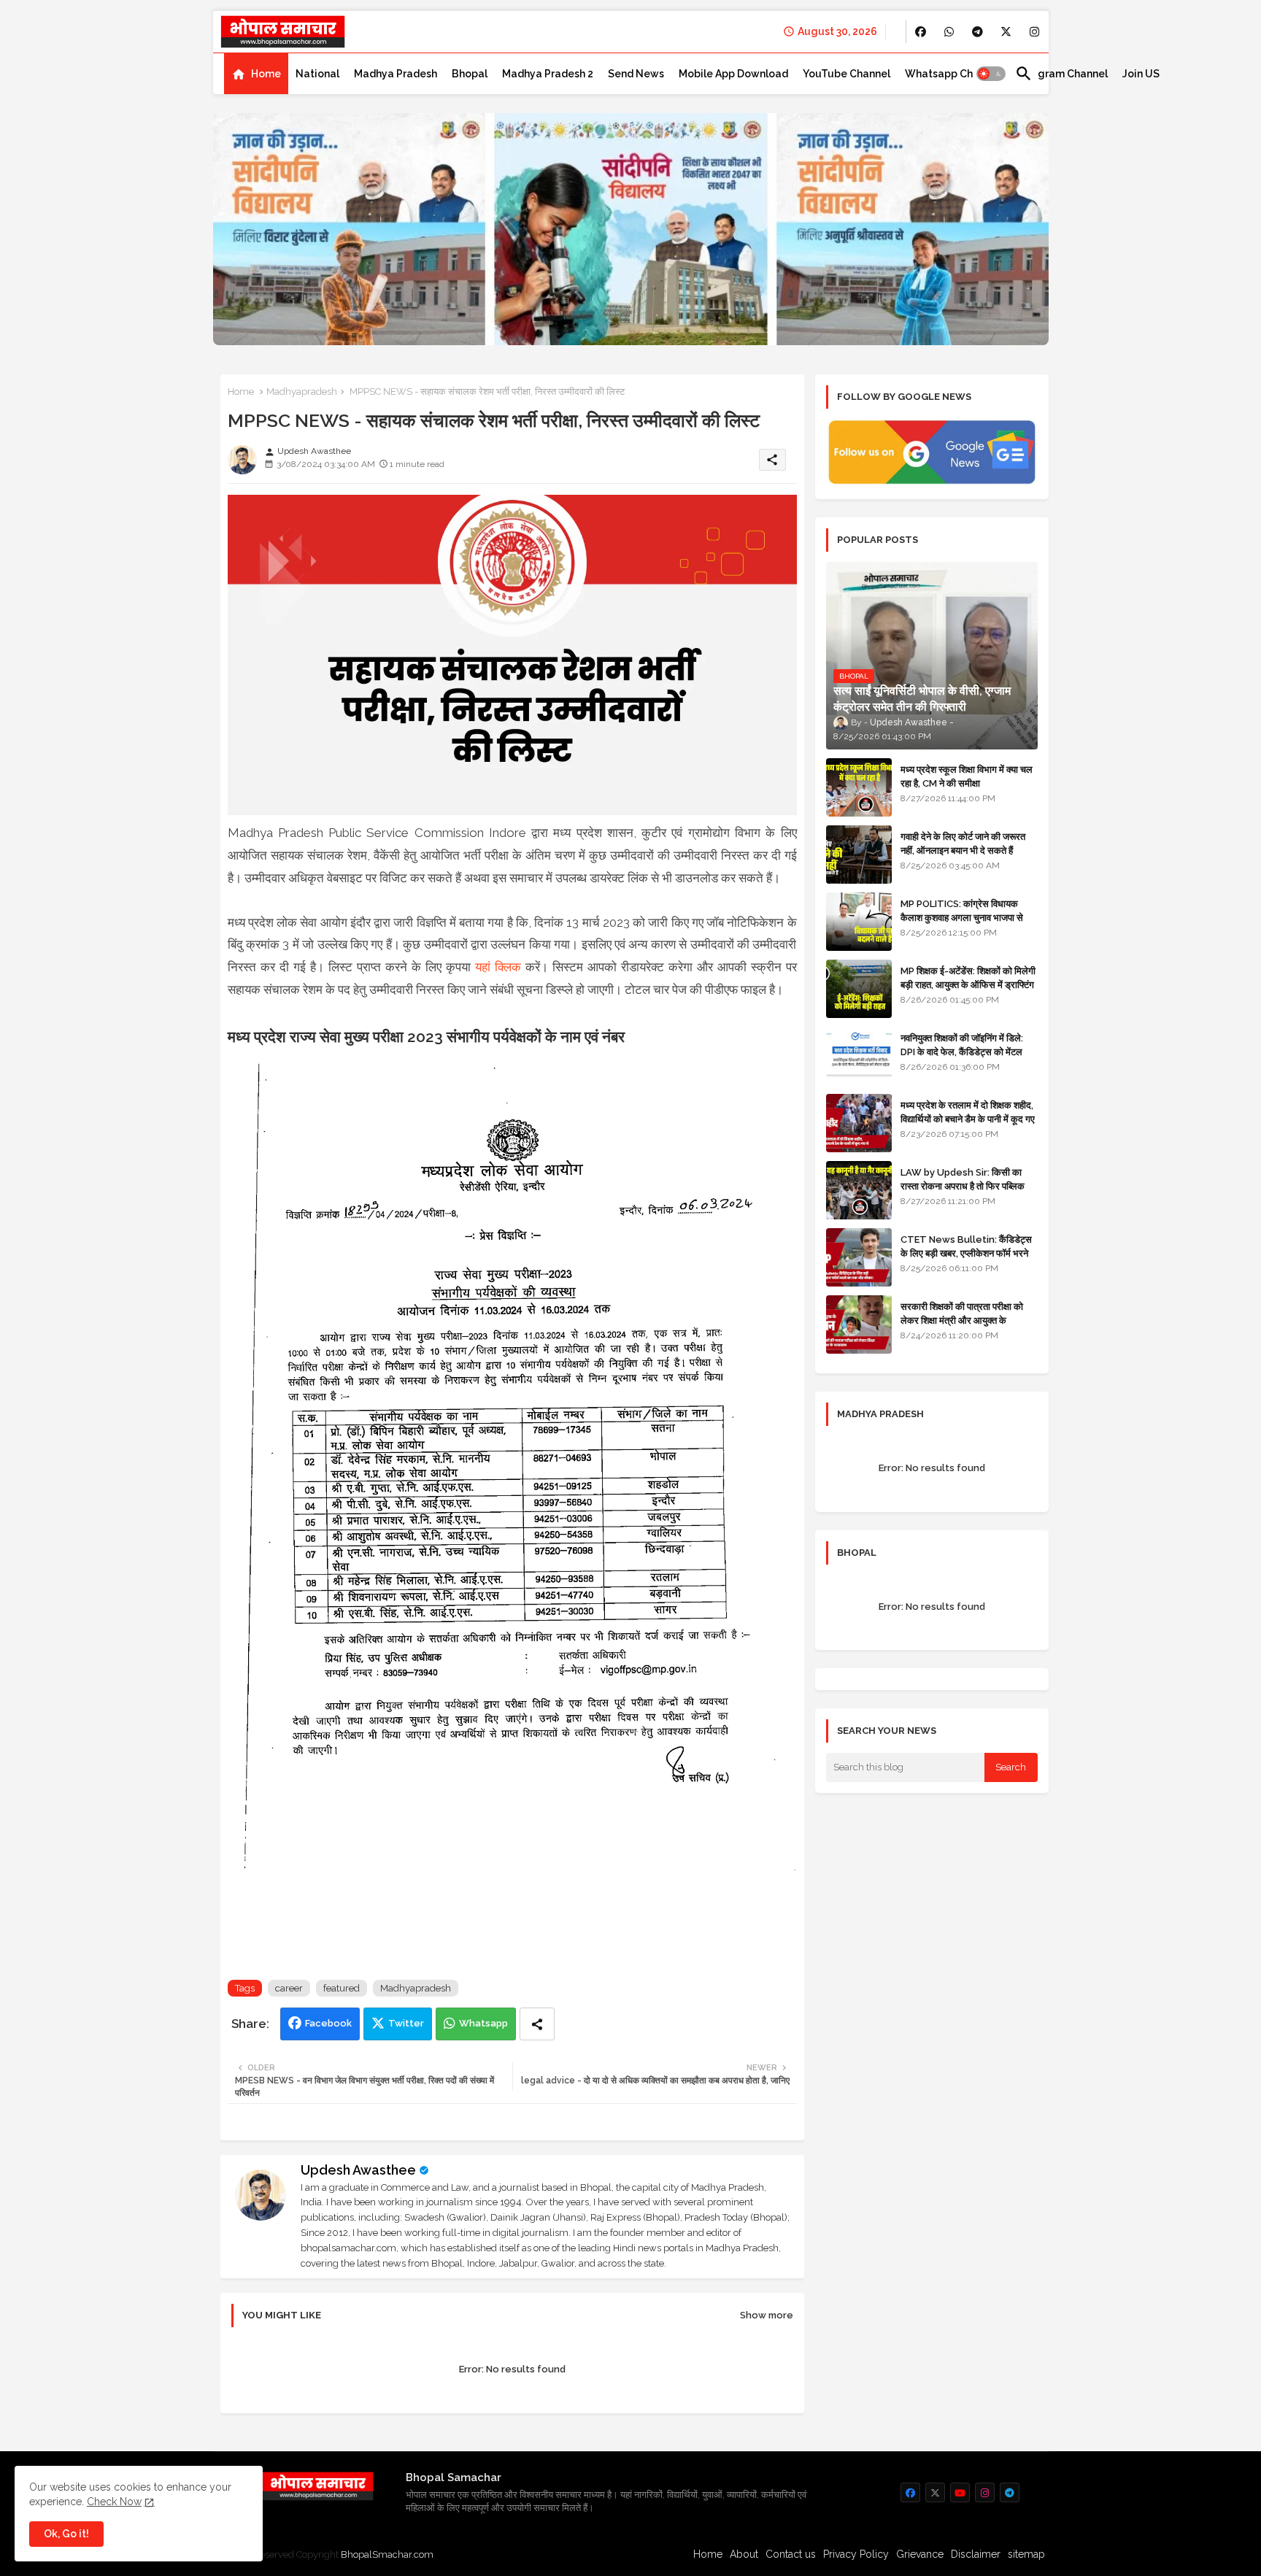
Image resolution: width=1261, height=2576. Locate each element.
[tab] (256, 74)
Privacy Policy (856, 2554)
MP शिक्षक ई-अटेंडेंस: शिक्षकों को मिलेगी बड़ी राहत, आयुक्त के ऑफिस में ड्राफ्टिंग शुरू (968, 984)
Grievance (920, 2554)
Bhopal (470, 74)
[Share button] (537, 2024)
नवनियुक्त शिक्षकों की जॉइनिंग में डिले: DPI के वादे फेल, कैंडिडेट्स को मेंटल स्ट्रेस (962, 1051)
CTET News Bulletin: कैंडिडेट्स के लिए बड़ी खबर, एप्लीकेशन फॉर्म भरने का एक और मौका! (966, 1253)
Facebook (328, 2023)
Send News (636, 74)
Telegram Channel (1061, 74)
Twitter (406, 2023)
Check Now (114, 2502)
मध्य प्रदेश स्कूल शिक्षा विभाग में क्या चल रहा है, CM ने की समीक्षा (967, 776)
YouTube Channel (847, 74)
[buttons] (921, 32)
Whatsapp (483, 2023)
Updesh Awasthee (358, 2170)
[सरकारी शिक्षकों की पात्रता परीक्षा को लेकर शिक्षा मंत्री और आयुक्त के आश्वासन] (859, 1324)
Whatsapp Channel (953, 74)
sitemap (1026, 2554)
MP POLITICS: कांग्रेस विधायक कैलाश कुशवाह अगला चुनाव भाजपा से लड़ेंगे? (962, 917)
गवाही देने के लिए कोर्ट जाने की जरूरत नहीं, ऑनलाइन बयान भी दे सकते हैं (963, 843)
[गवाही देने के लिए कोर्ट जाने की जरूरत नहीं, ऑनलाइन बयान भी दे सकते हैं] (859, 855)
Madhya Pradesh (396, 74)
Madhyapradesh (302, 392)
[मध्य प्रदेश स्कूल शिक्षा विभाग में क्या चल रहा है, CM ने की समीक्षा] (859, 787)
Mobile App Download (733, 74)
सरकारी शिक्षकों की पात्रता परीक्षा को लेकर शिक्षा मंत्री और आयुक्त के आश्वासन (962, 1320)
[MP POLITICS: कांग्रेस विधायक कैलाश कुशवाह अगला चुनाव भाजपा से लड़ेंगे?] (859, 922)
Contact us (791, 2554)
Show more (767, 2315)
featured (342, 1988)
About (744, 2554)
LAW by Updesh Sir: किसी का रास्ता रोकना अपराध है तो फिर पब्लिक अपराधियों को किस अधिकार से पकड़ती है (968, 1185)
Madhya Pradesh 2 (548, 74)
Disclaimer (976, 2554)
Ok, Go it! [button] (66, 2534)
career (289, 1988)
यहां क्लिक (498, 967)
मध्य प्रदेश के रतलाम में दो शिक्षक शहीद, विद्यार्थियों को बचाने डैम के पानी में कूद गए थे (968, 1118)
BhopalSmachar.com (387, 2554)
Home (266, 74)
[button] (991, 74)
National (317, 74)
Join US (1141, 74)
